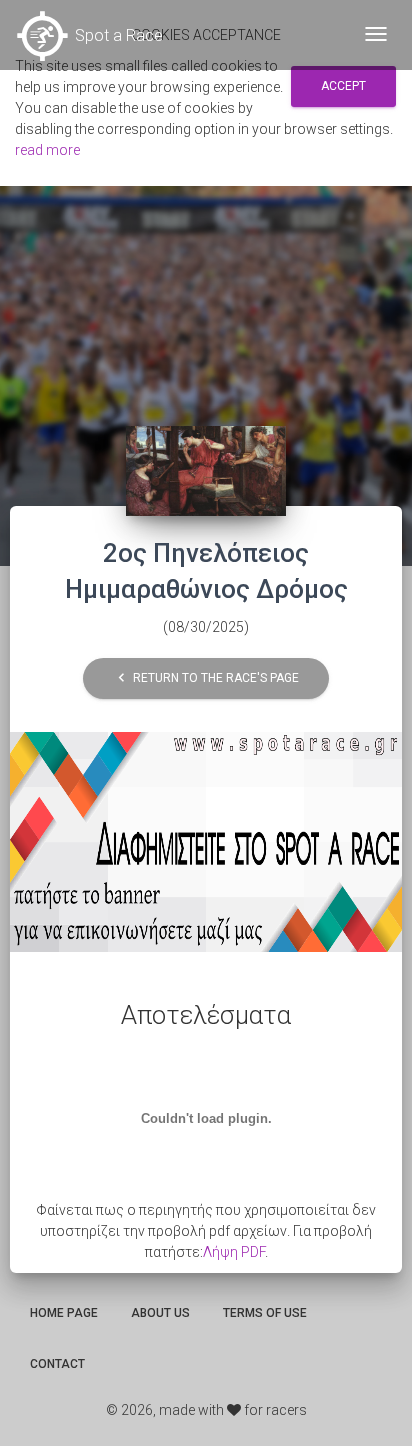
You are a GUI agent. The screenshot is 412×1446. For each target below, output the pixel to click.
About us (160, 1313)
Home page (64, 1313)
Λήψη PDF (234, 1252)
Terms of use (265, 1313)
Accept (343, 86)
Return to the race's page (206, 678)
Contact (57, 1364)
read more (47, 150)
